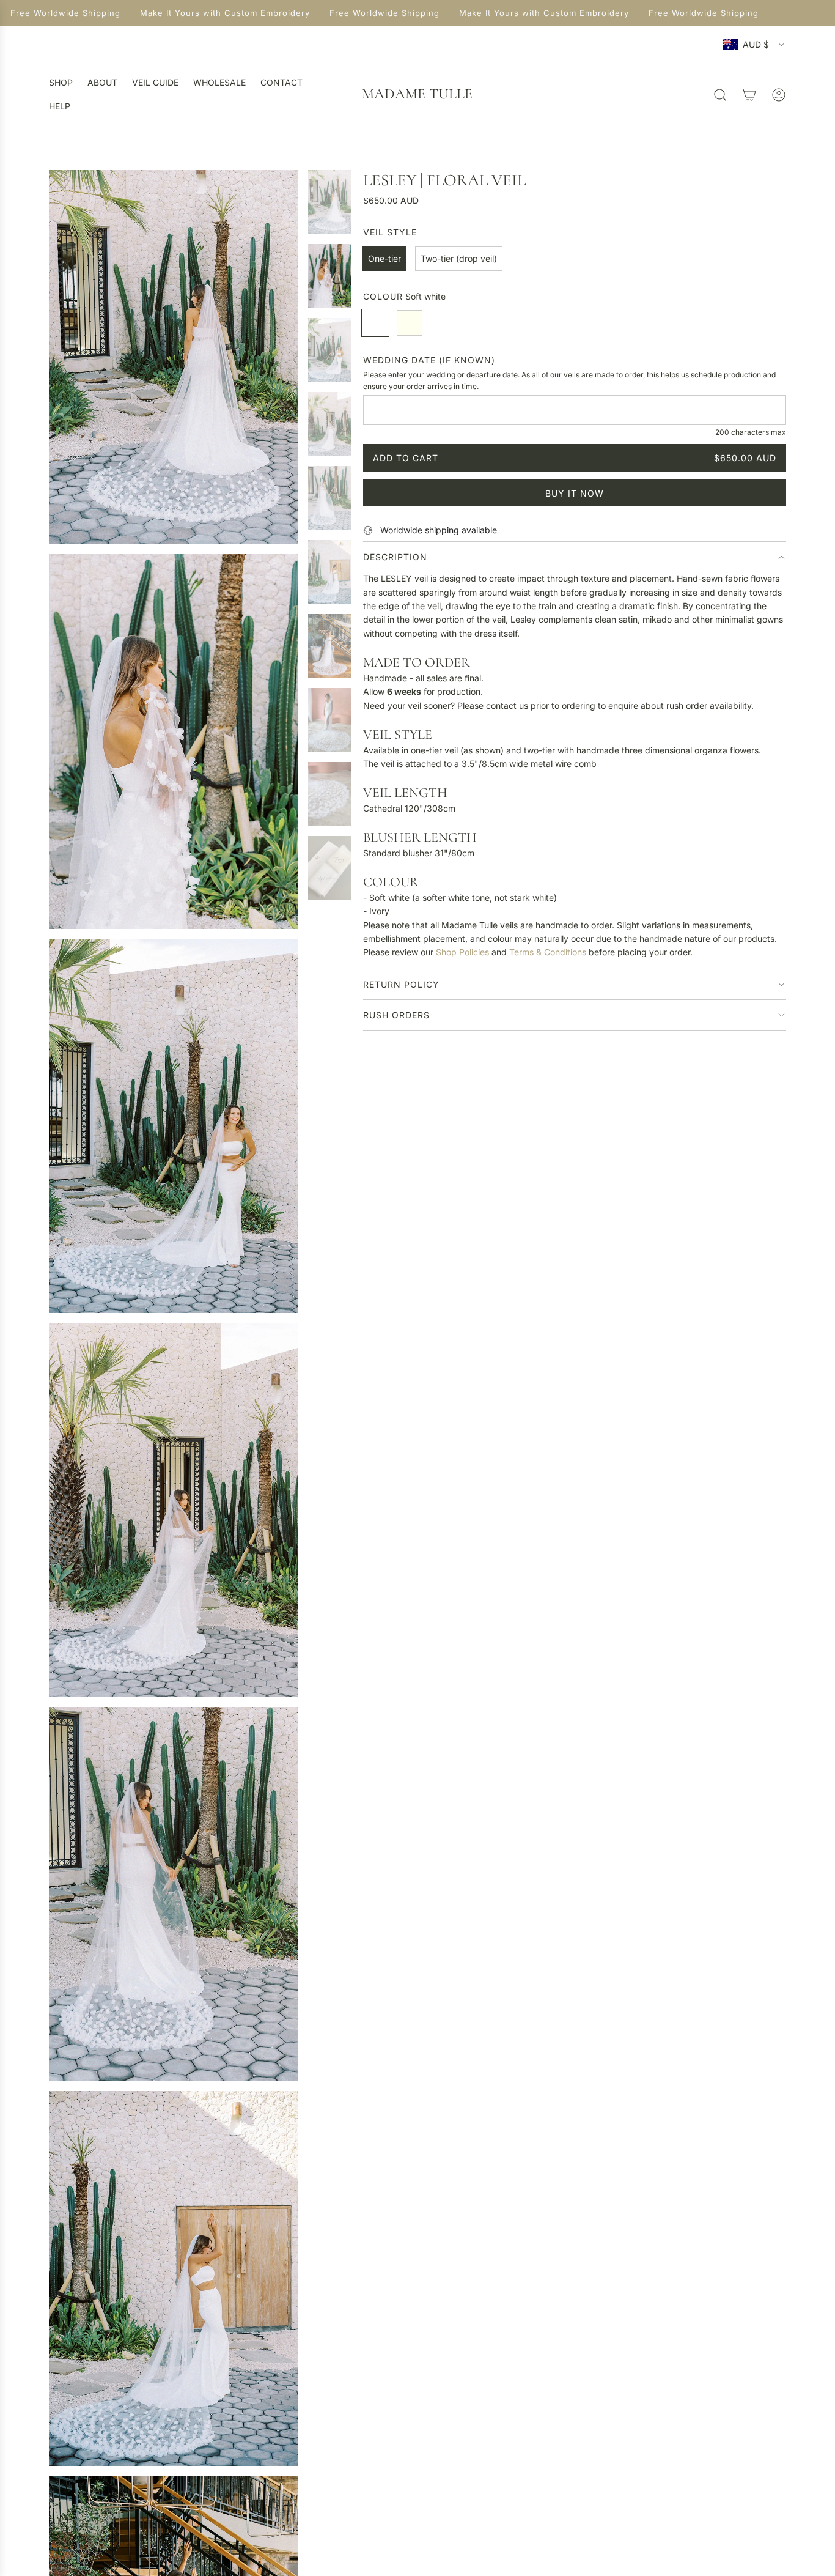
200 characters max (751, 432)
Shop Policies (462, 952)
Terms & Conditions (548, 952)
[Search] (720, 95)
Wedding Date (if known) (429, 360)
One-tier (384, 258)
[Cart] (749, 95)
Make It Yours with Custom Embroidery (213, 13)
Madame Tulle (417, 94)
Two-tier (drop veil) (459, 258)
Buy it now (575, 493)
